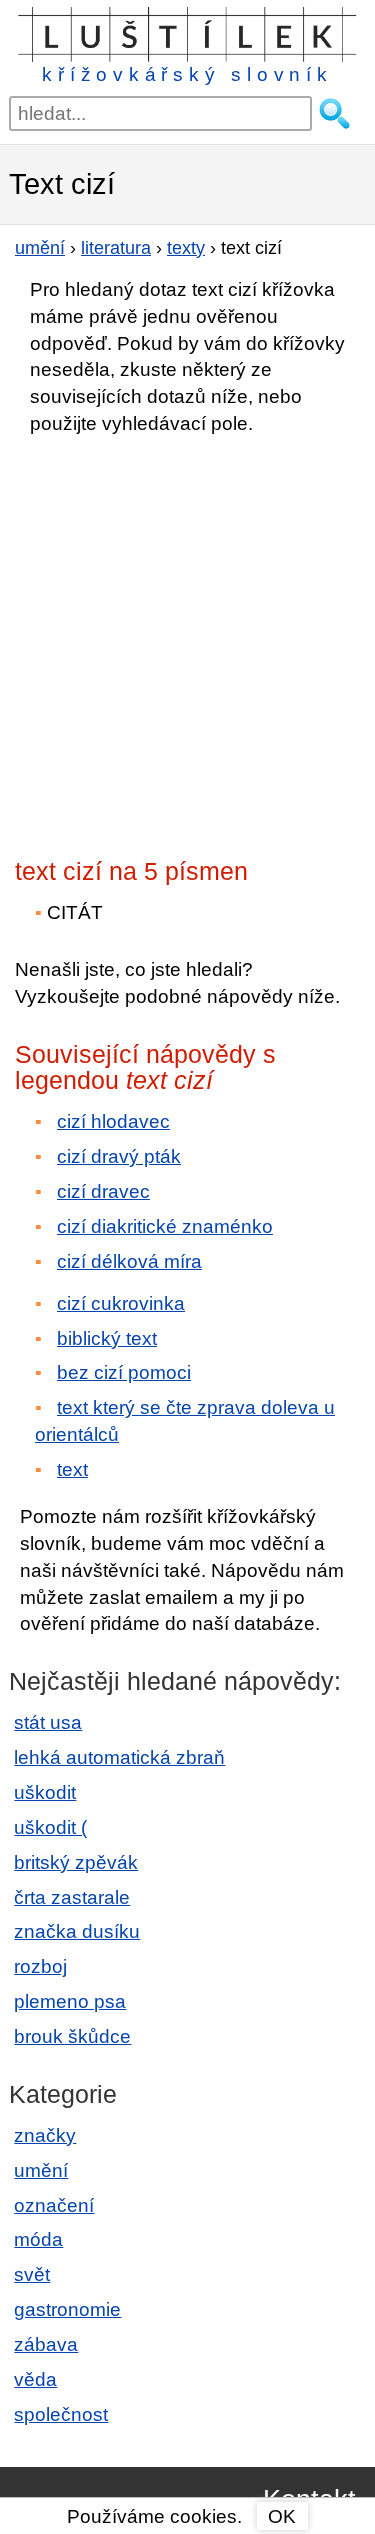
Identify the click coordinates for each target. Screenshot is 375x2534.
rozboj (40, 1966)
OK (282, 2516)
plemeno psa (70, 2001)
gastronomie (67, 2309)
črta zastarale (72, 1897)
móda (38, 2239)
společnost (61, 2414)
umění (41, 2170)
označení (54, 2205)
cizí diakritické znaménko (165, 1226)
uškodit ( (50, 1827)
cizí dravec (103, 1191)
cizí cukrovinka (121, 1303)
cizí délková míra (129, 1261)
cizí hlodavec (113, 1121)
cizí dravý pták (119, 1156)
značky (45, 2135)
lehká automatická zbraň (119, 1757)
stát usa (48, 1722)
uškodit (45, 1792)
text (72, 1469)
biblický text (107, 1338)
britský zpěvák (76, 1862)
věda (35, 2379)
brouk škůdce (72, 2036)
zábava (46, 2344)
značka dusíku (77, 1931)
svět (32, 2274)
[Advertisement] (187, 640)
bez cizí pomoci (124, 1372)
